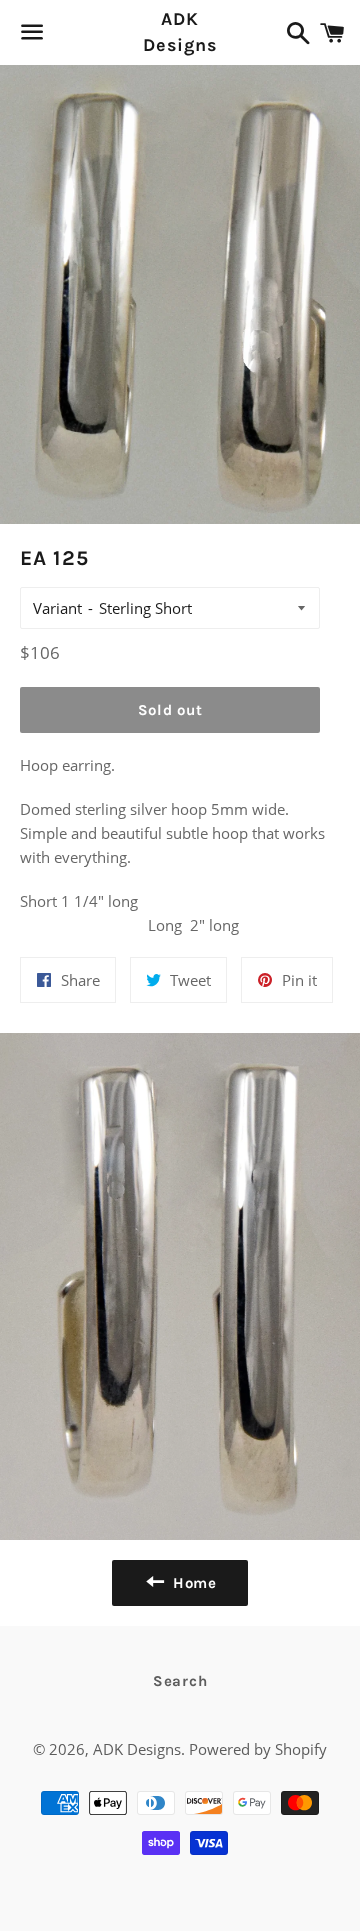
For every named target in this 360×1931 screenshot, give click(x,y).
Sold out (170, 710)
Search (180, 1681)
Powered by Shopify (258, 1749)
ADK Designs (179, 31)
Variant (57, 608)
